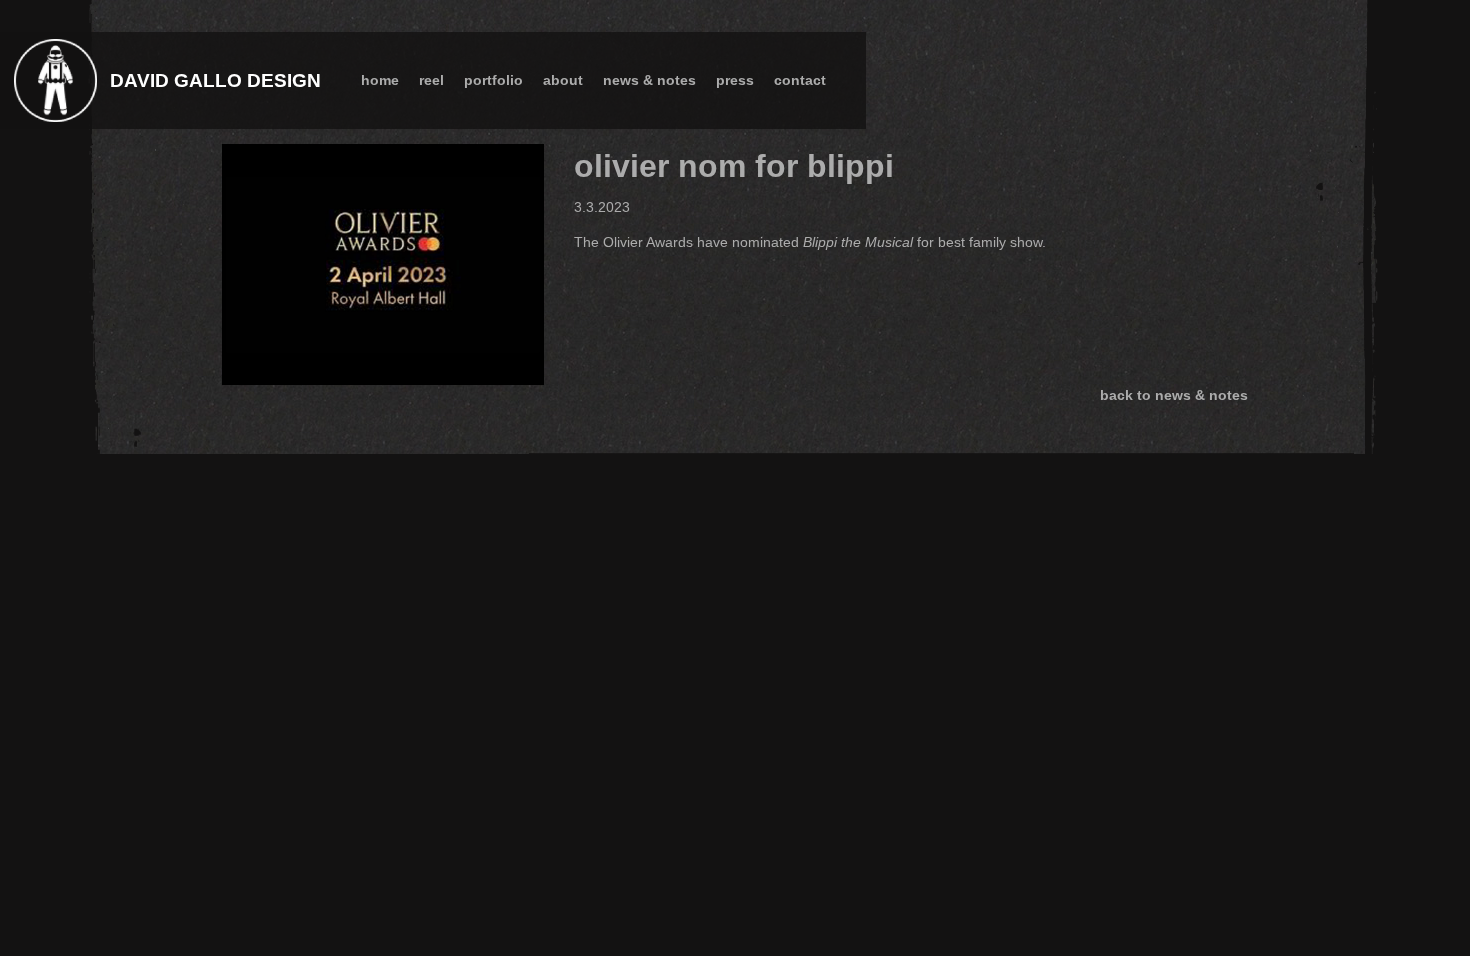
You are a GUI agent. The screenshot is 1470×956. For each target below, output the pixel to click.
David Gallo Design (215, 80)
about (563, 80)
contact (800, 80)
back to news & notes (1174, 395)
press (735, 80)
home (380, 80)
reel (431, 80)
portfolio (493, 80)
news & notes (649, 80)
